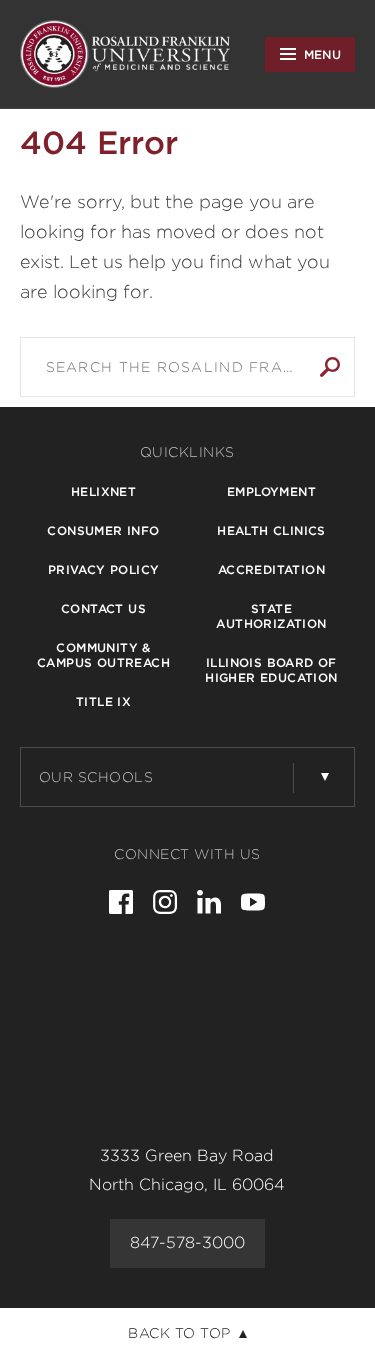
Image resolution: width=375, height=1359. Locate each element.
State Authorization (271, 616)
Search (330, 367)
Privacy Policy (104, 569)
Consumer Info (103, 530)
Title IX (103, 701)
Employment (271, 491)
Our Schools (96, 777)
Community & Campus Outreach (103, 655)
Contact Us (103, 608)
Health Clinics (271, 530)
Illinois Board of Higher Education (271, 670)
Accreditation (271, 569)
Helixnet (103, 491)
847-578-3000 (187, 1242)
